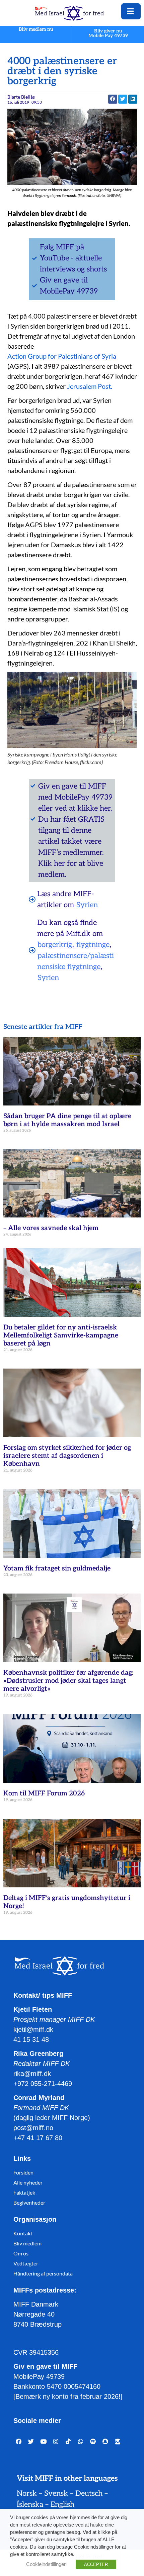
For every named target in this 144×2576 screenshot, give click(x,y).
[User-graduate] (118, 2441)
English (62, 2504)
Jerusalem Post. (90, 386)
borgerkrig (55, 945)
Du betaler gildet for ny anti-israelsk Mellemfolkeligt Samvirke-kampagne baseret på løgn (61, 1335)
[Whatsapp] (81, 2441)
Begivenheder (29, 2202)
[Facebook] (19, 2441)
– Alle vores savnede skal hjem (51, 1228)
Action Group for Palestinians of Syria (62, 356)
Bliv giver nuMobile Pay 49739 (108, 33)
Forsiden (23, 2172)
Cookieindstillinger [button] (46, 2564)
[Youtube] (43, 2441)
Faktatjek (24, 2192)
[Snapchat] (105, 2441)
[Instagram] (56, 2441)
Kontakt (23, 2233)
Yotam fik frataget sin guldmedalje (57, 1568)
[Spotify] (93, 2441)
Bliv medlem (27, 2243)
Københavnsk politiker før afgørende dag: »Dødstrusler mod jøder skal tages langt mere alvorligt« (68, 1681)
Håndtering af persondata (43, 2273)
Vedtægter (26, 2263)
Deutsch (89, 2493)
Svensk (56, 2493)
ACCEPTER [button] (96, 2564)
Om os (21, 2253)
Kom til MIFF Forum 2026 (44, 1793)
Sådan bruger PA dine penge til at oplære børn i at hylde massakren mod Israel (67, 1120)
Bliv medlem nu (36, 30)
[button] (113, 99)
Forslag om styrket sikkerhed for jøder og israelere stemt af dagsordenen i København (67, 1456)
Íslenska (30, 2504)
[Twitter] (31, 2441)
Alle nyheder (28, 2182)
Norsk (27, 2493)
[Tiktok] (68, 2441)
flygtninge (93, 945)
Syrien (87, 905)
